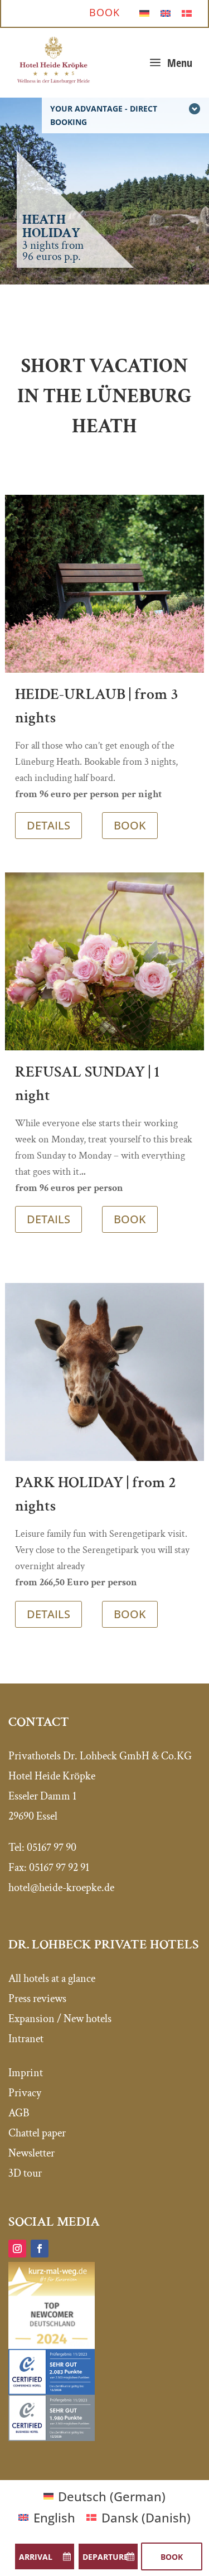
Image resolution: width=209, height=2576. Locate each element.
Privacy (25, 2093)
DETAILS (48, 825)
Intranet (26, 2039)
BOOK (130, 825)
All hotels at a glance (52, 1979)
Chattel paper (37, 2133)
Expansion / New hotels (60, 2019)
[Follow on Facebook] (40, 2249)
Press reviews (37, 1999)
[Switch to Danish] (187, 12)
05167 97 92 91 (59, 1868)
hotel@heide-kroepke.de (61, 1888)
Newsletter (31, 2153)
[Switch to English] (166, 12)
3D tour (25, 2173)
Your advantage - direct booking (104, 115)
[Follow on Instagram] (17, 2249)
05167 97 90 (52, 1847)
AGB (19, 2113)
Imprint (26, 2073)
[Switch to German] (144, 12)
